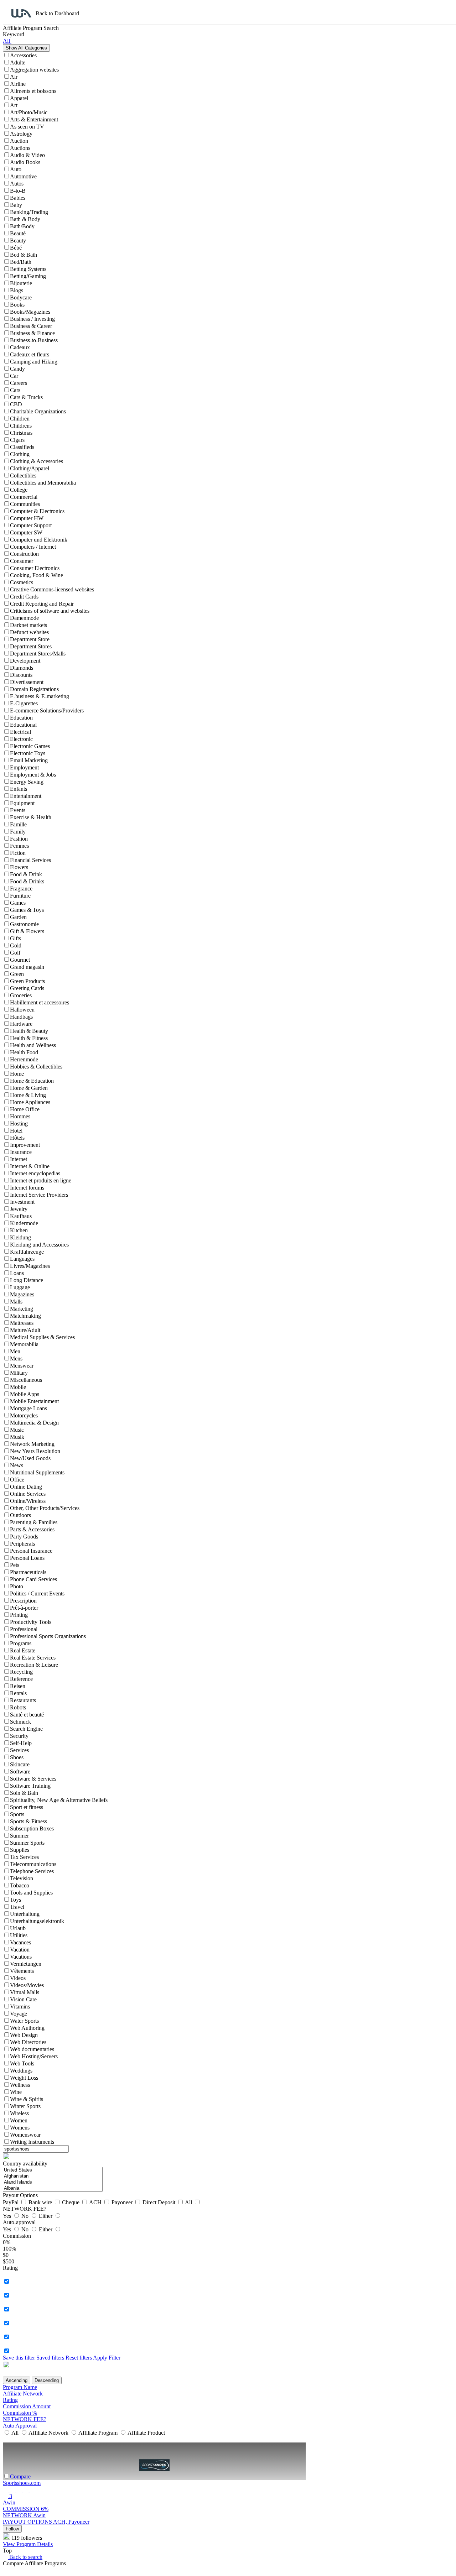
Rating (10, 2400)
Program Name (20, 2387)
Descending (47, 2380)
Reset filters (79, 2358)
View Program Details (28, 2544)
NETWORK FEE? (25, 2419)
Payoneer (123, 2202)
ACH (96, 2202)
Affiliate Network (23, 2394)
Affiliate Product (146, 2433)
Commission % (20, 2413)
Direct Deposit (160, 2202)
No (26, 2216)
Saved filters (50, 2358)
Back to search (25, 2557)
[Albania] (53, 2188)
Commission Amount (27, 2406)
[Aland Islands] (53, 2182)
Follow (12, 2529)
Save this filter (19, 2358)
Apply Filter (107, 2358)
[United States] (53, 2170)
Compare (20, 2476)
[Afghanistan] (53, 2176)
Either (46, 2216)
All (189, 2202)
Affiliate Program (98, 2433)
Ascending (17, 2380)
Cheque (71, 2202)
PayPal (11, 2202)
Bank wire (41, 2202)
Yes (8, 2216)
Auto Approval (20, 2426)
